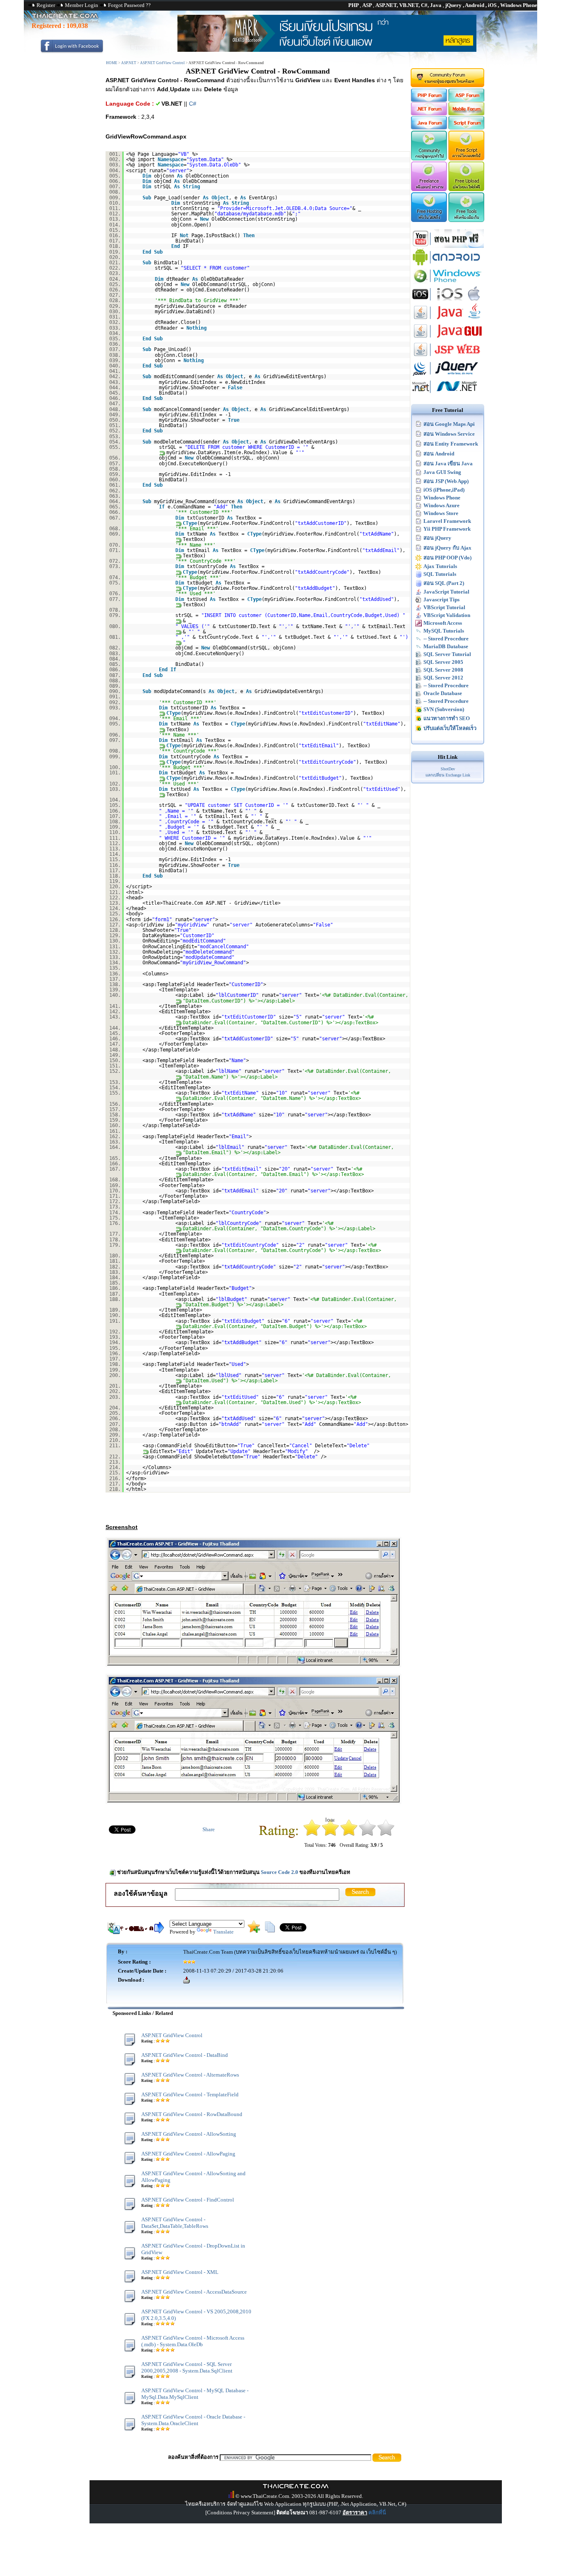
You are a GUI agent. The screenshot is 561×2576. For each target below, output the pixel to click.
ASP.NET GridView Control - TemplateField (190, 2094)
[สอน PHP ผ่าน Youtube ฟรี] (448, 246)
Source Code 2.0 (279, 1872)
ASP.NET (129, 63)
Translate (223, 1932)
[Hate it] (312, 1834)
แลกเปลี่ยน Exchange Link (448, 775)
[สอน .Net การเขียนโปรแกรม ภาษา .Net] (448, 394)
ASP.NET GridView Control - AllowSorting (189, 2134)
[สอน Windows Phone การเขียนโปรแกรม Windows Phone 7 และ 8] (448, 283)
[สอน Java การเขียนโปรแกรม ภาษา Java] (448, 320)
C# (193, 104)
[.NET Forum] (429, 114)
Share (209, 1829)
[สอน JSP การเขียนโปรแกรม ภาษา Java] (448, 357)
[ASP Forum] (467, 100)
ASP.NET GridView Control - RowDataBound (192, 2114)
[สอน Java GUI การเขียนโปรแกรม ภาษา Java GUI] (448, 338)
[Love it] (386, 1834)
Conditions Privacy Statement (240, 2512)
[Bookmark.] (254, 1931)
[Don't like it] (330, 1834)
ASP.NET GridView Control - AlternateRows (190, 2075)
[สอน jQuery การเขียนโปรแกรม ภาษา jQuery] (448, 375)
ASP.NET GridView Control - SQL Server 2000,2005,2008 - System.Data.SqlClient (187, 2367)
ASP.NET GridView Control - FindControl (188, 2200)
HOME (112, 63)
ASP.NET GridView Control (162, 63)
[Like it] (367, 1834)
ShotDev (448, 769)
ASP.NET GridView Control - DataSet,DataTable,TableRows (175, 2223)
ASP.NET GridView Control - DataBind (185, 2055)
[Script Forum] (467, 128)
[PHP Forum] (429, 100)
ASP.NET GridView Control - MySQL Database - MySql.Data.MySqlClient (195, 2394)
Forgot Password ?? (129, 5)
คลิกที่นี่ (377, 2512)
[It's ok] (349, 1834)
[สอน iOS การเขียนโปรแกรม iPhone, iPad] (448, 301)
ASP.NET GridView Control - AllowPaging (188, 2154)
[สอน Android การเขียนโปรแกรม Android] (448, 265)
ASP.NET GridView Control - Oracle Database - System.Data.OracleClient (193, 2420)
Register (46, 5)
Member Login (82, 5)
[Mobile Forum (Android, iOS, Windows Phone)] (467, 114)
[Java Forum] (429, 128)
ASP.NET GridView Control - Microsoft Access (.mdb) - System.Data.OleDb (193, 2341)
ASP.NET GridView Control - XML (180, 2272)
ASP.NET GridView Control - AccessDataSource (194, 2292)
